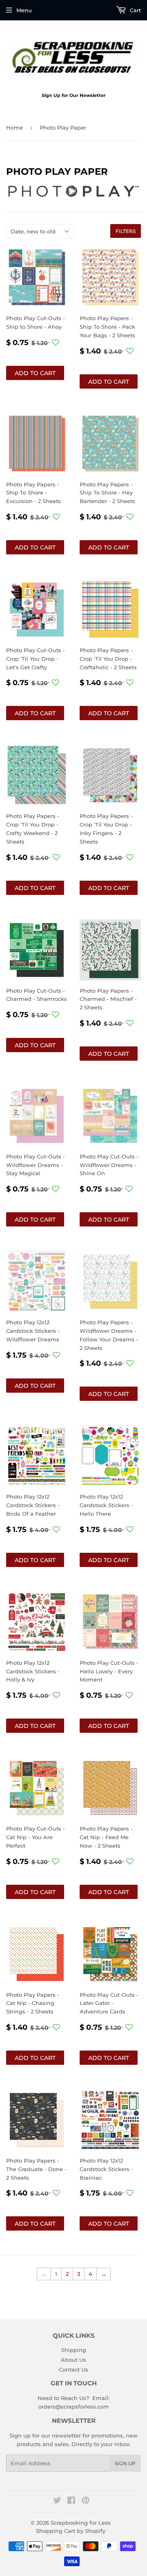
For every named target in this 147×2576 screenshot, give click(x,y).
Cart (135, 10)
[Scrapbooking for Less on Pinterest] (86, 2501)
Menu (24, 10)
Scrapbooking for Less (81, 2523)
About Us (73, 2360)
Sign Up (125, 2463)
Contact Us (73, 2369)
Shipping (74, 2350)
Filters (126, 231)
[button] (56, 343)
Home (14, 127)
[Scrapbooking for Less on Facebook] (71, 2501)
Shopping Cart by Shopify (71, 2531)
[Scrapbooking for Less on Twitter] (57, 2501)
